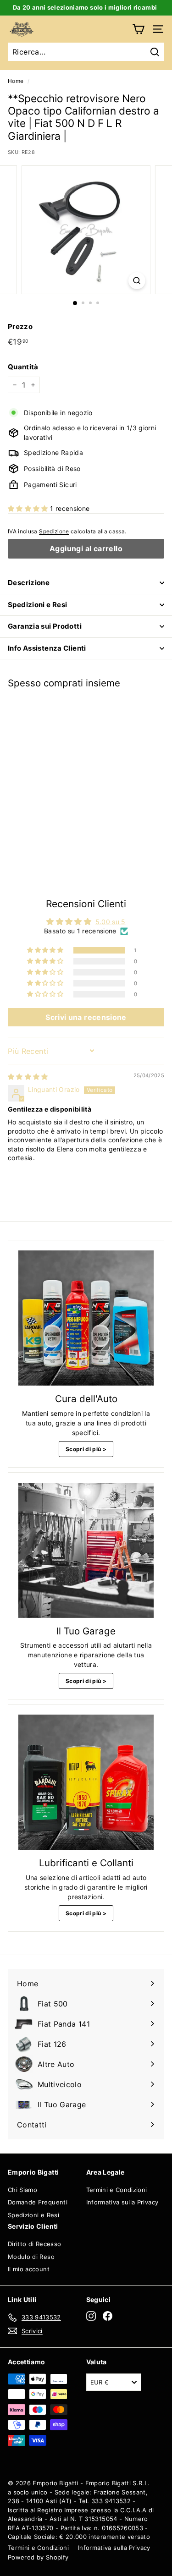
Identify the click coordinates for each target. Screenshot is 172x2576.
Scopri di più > (86, 1449)
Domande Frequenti (38, 2202)
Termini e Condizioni (117, 2190)
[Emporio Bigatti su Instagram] (91, 2316)
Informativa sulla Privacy (122, 2202)
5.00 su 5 (111, 922)
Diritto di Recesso (34, 2244)
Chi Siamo (22, 2190)
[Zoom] (137, 281)
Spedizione (54, 531)
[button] (29, 508)
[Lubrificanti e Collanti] (86, 1782)
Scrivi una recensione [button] (86, 1017)
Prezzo (20, 326)
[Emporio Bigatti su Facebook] (108, 2316)
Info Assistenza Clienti (47, 648)
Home (16, 81)
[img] (28, 1077)
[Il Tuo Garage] (86, 1550)
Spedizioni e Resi (37, 605)
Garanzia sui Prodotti (45, 626)
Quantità (23, 367)
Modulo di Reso (31, 2257)
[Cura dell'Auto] (86, 1318)
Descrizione (29, 583)
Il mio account (29, 2269)
